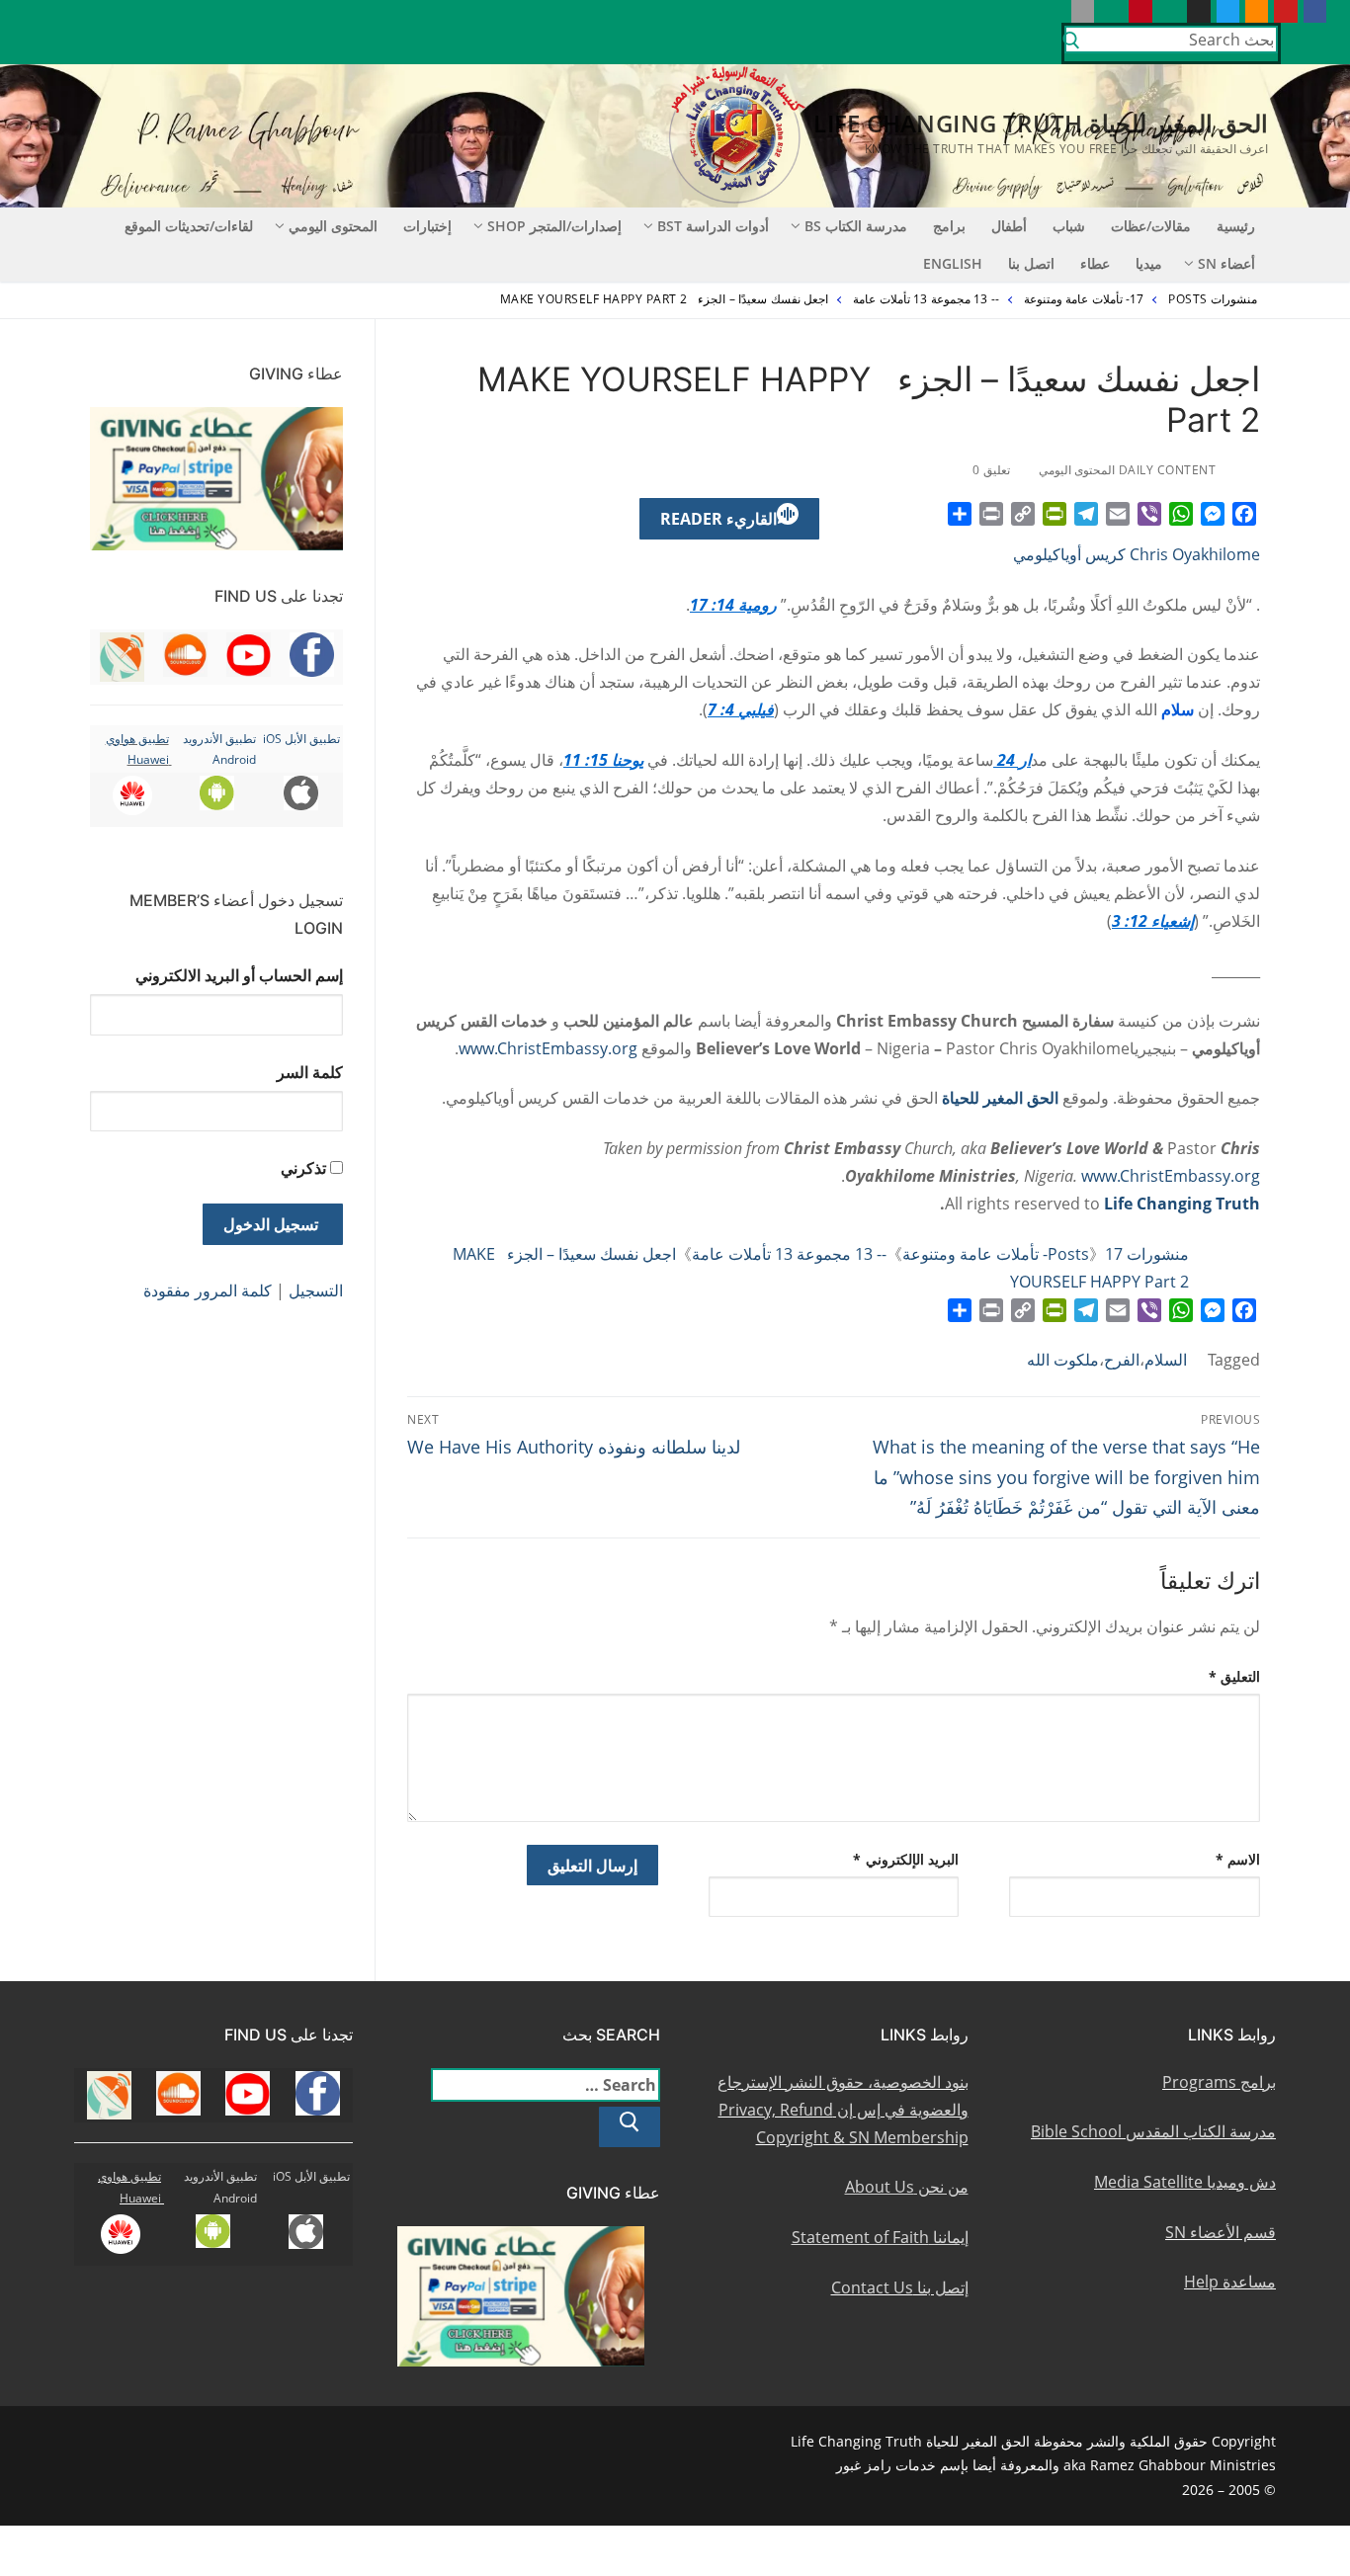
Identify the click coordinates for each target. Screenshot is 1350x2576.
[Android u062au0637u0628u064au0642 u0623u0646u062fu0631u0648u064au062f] (1111, 11)
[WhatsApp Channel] (1170, 11)
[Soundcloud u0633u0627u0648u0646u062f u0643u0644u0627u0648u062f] (1257, 11)
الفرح (1122, 1360)
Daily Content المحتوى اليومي (1129, 470)
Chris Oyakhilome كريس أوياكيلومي (1137, 554)
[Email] (1118, 514)
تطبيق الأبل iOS (301, 739)
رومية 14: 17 (733, 605)
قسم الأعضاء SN (1221, 2232)
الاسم (1238, 1859)
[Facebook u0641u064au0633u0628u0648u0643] (1315, 11)
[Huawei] (1053, 11)
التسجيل (316, 1290)
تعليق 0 (993, 470)
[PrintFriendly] (1055, 514)
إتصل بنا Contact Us (900, 2287)
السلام (1166, 1360)
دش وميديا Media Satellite (1185, 2182)
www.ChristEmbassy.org (548, 1048)
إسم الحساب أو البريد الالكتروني (239, 975)
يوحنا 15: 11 (603, 760)
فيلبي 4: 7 (741, 709)
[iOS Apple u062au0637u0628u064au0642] (1083, 11)
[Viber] (1149, 514)
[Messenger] (1213, 514)
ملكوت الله (1063, 1360)
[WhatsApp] (1181, 514)
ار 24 (1012, 760)
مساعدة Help (1230, 2282)
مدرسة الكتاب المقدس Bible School (1153, 2131)
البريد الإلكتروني (906, 1859)
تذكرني (303, 1168)
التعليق (1235, 1676)
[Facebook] (1244, 514)
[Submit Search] (1071, 43)
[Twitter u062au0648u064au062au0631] (1228, 11)
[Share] (960, 514)
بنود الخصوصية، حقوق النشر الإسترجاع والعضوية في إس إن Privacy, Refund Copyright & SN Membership (843, 2110)
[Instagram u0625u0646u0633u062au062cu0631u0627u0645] (1198, 11)
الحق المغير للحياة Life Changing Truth (1041, 123)
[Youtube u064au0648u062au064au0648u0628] (1285, 11)
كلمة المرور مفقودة (208, 1290)
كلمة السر (310, 1072)
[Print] (991, 514)
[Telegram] (1086, 514)
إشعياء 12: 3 (1153, 921)
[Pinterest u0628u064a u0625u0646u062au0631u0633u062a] (1140, 11)
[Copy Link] (1023, 514)
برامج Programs (1219, 2082)
